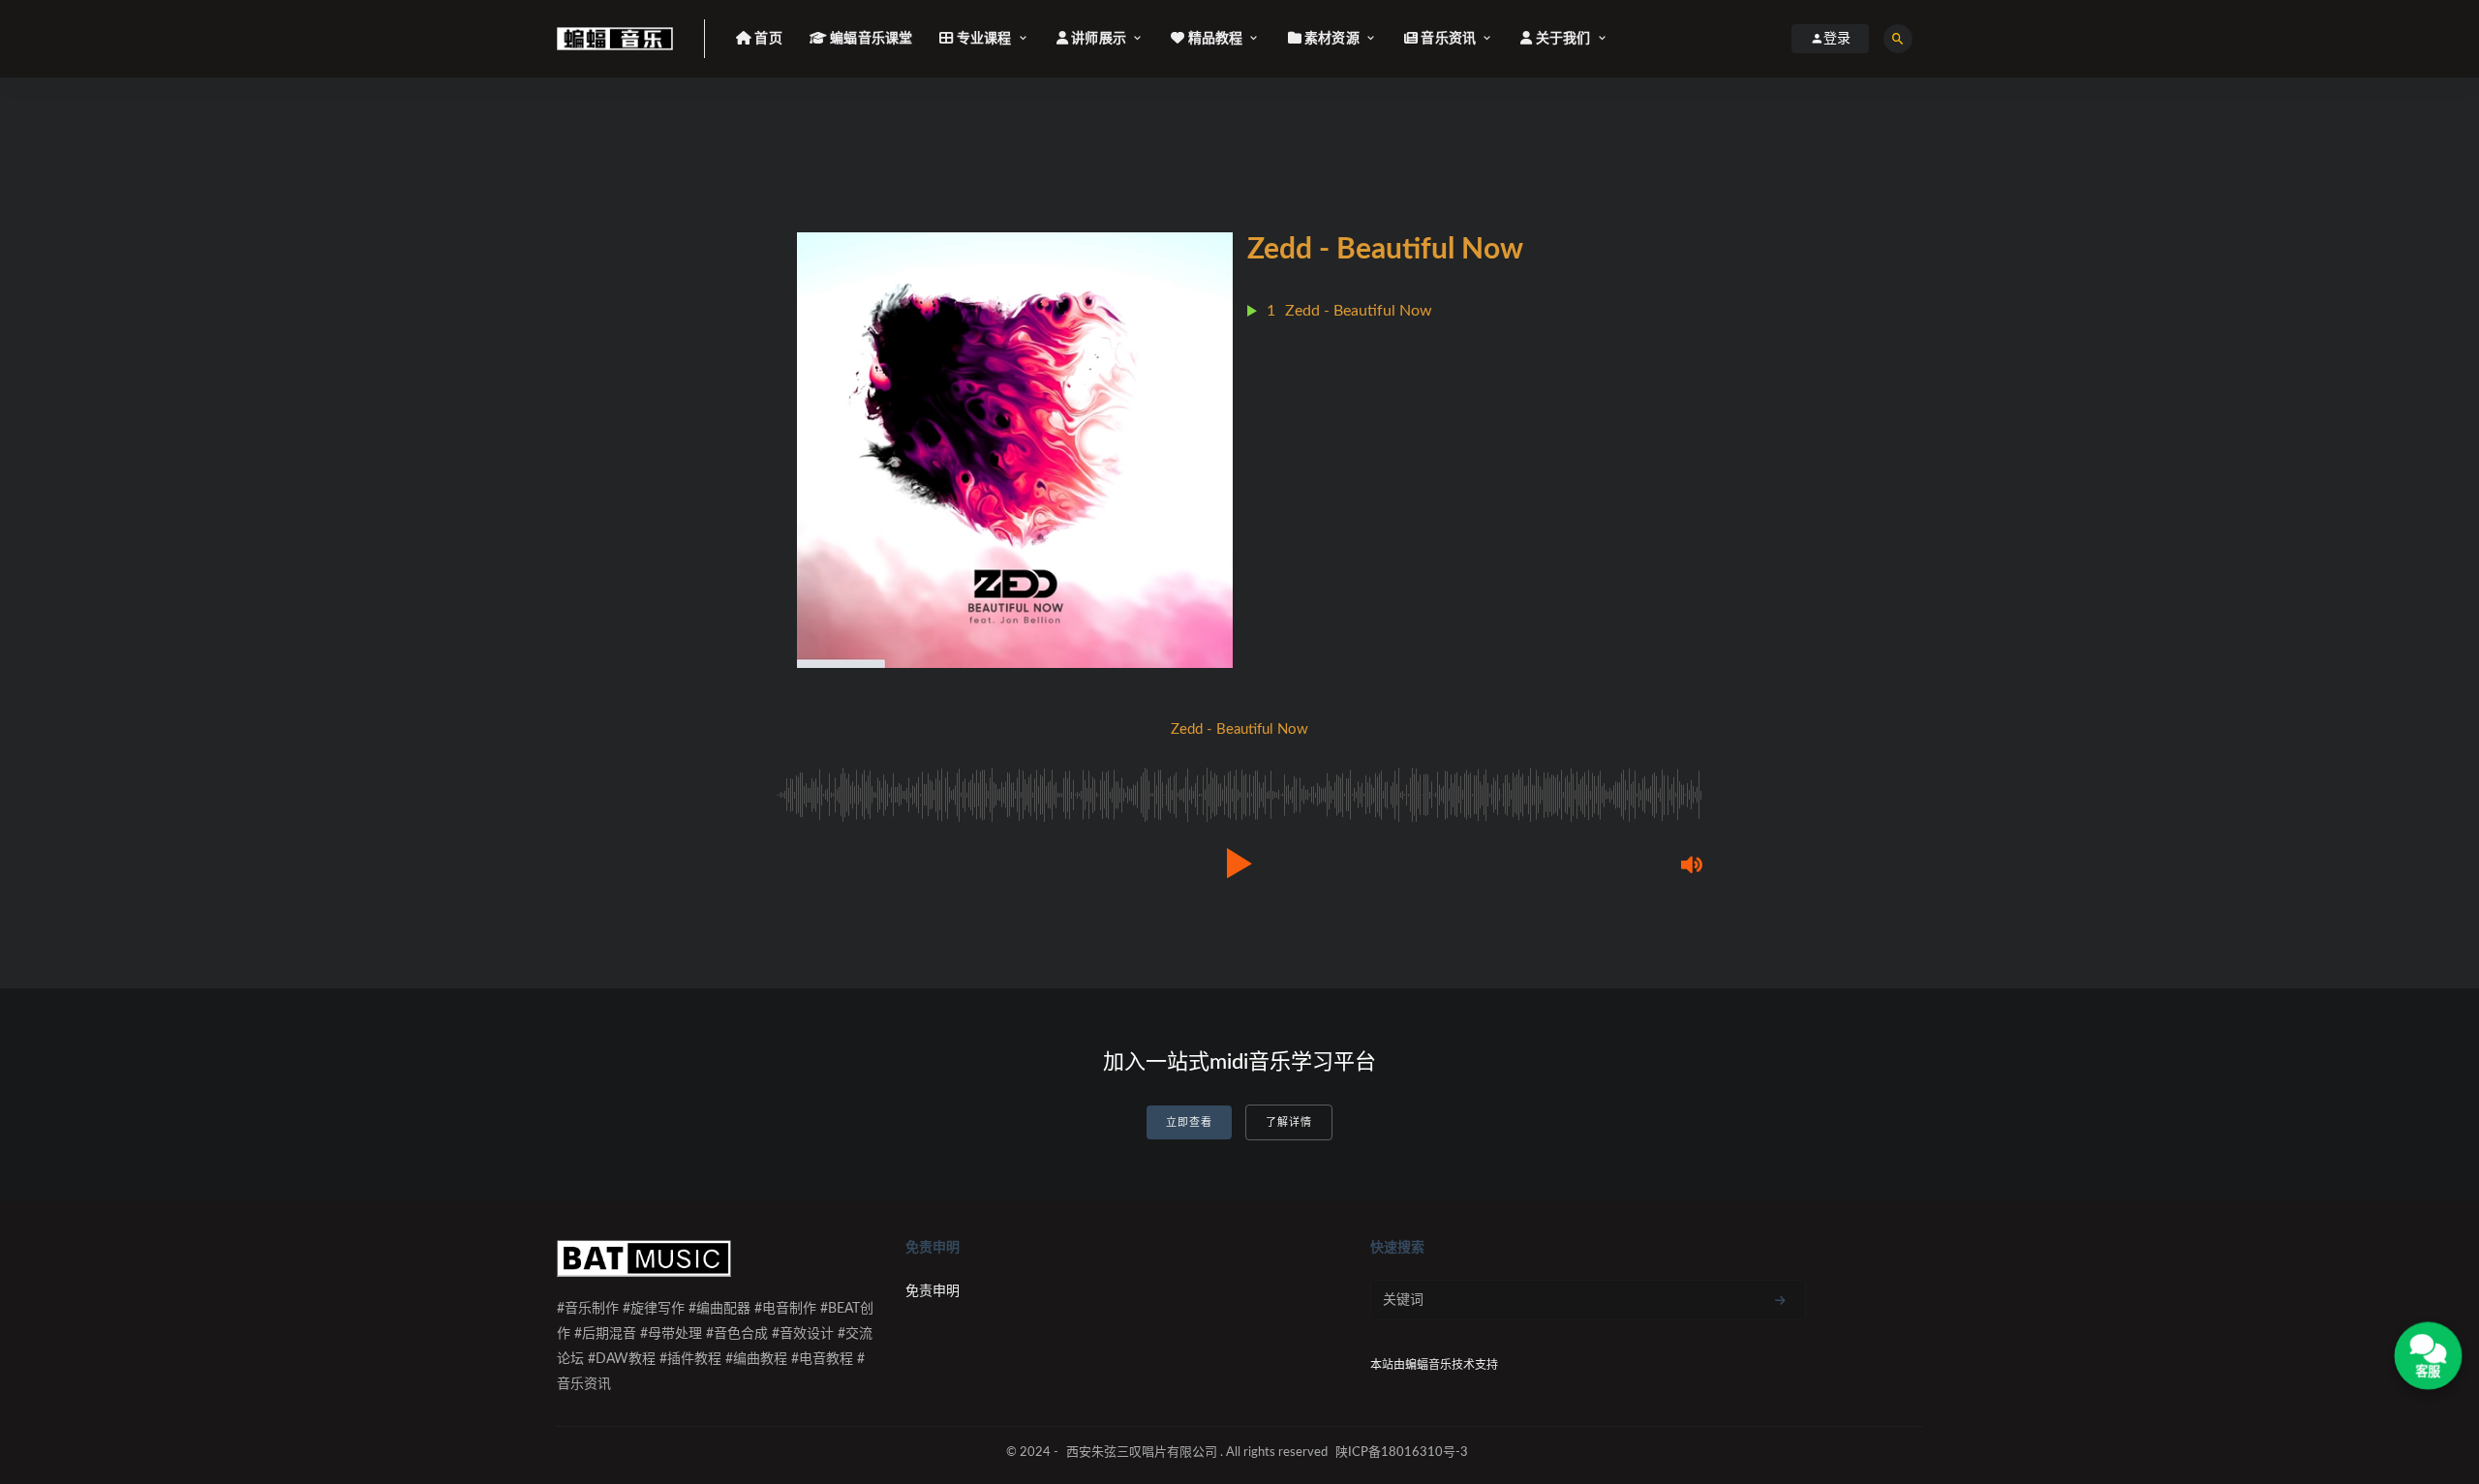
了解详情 (1289, 1122)
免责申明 (933, 1291)
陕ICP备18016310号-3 (1402, 1453)
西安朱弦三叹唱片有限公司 (1142, 1453)
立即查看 (1189, 1122)
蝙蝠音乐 (1428, 1365)
